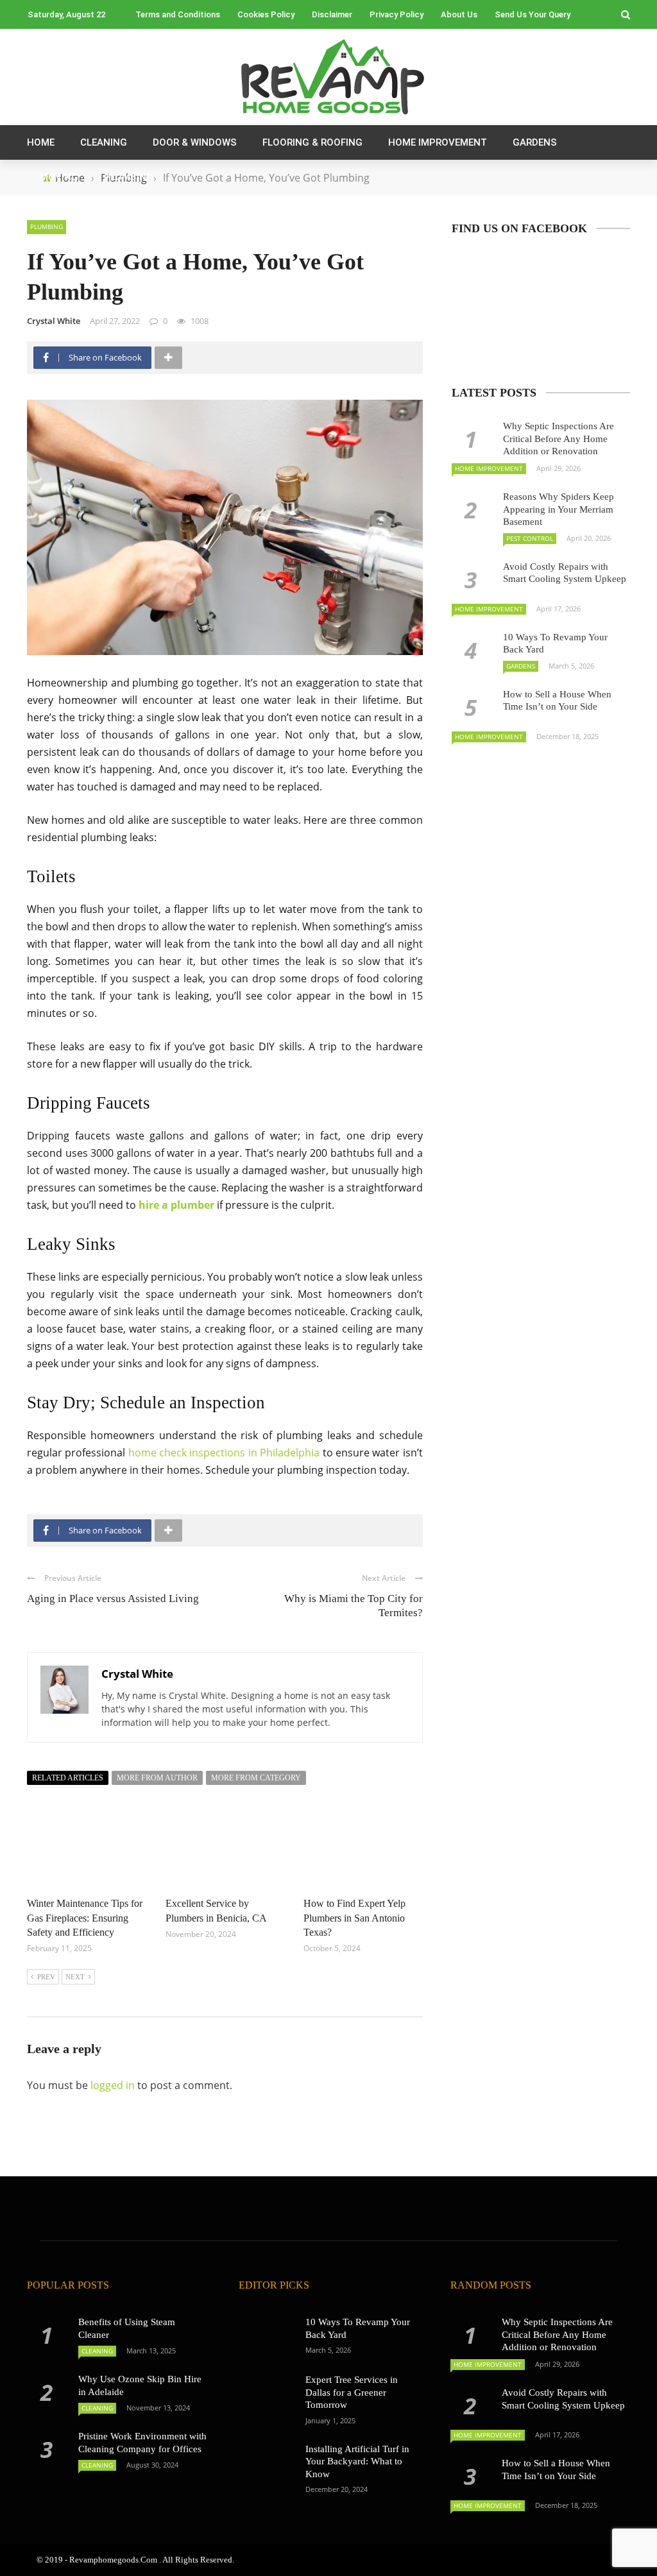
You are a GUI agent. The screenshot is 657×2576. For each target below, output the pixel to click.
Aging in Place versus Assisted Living (113, 1599)
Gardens (535, 142)
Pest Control (530, 538)
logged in (113, 2085)
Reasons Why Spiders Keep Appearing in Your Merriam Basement (559, 509)
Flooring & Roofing (312, 142)
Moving (59, 177)
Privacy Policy (397, 14)
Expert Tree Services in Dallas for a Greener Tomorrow (352, 2392)
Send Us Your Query (533, 14)
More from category (256, 1778)
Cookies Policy (266, 14)
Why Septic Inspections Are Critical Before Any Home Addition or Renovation (559, 439)
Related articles (68, 1778)
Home (41, 142)
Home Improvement (438, 142)
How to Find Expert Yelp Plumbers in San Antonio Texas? (354, 1918)
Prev (46, 1977)
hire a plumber (176, 1205)
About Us (459, 14)
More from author (157, 1778)
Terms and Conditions (178, 14)
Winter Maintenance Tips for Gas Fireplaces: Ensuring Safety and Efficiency (85, 1918)
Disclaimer (332, 14)
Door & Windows (195, 142)
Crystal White (54, 321)
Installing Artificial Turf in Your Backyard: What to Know (357, 2461)
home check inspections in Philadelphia (224, 1453)
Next (75, 1977)
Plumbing (129, 177)
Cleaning (104, 142)
